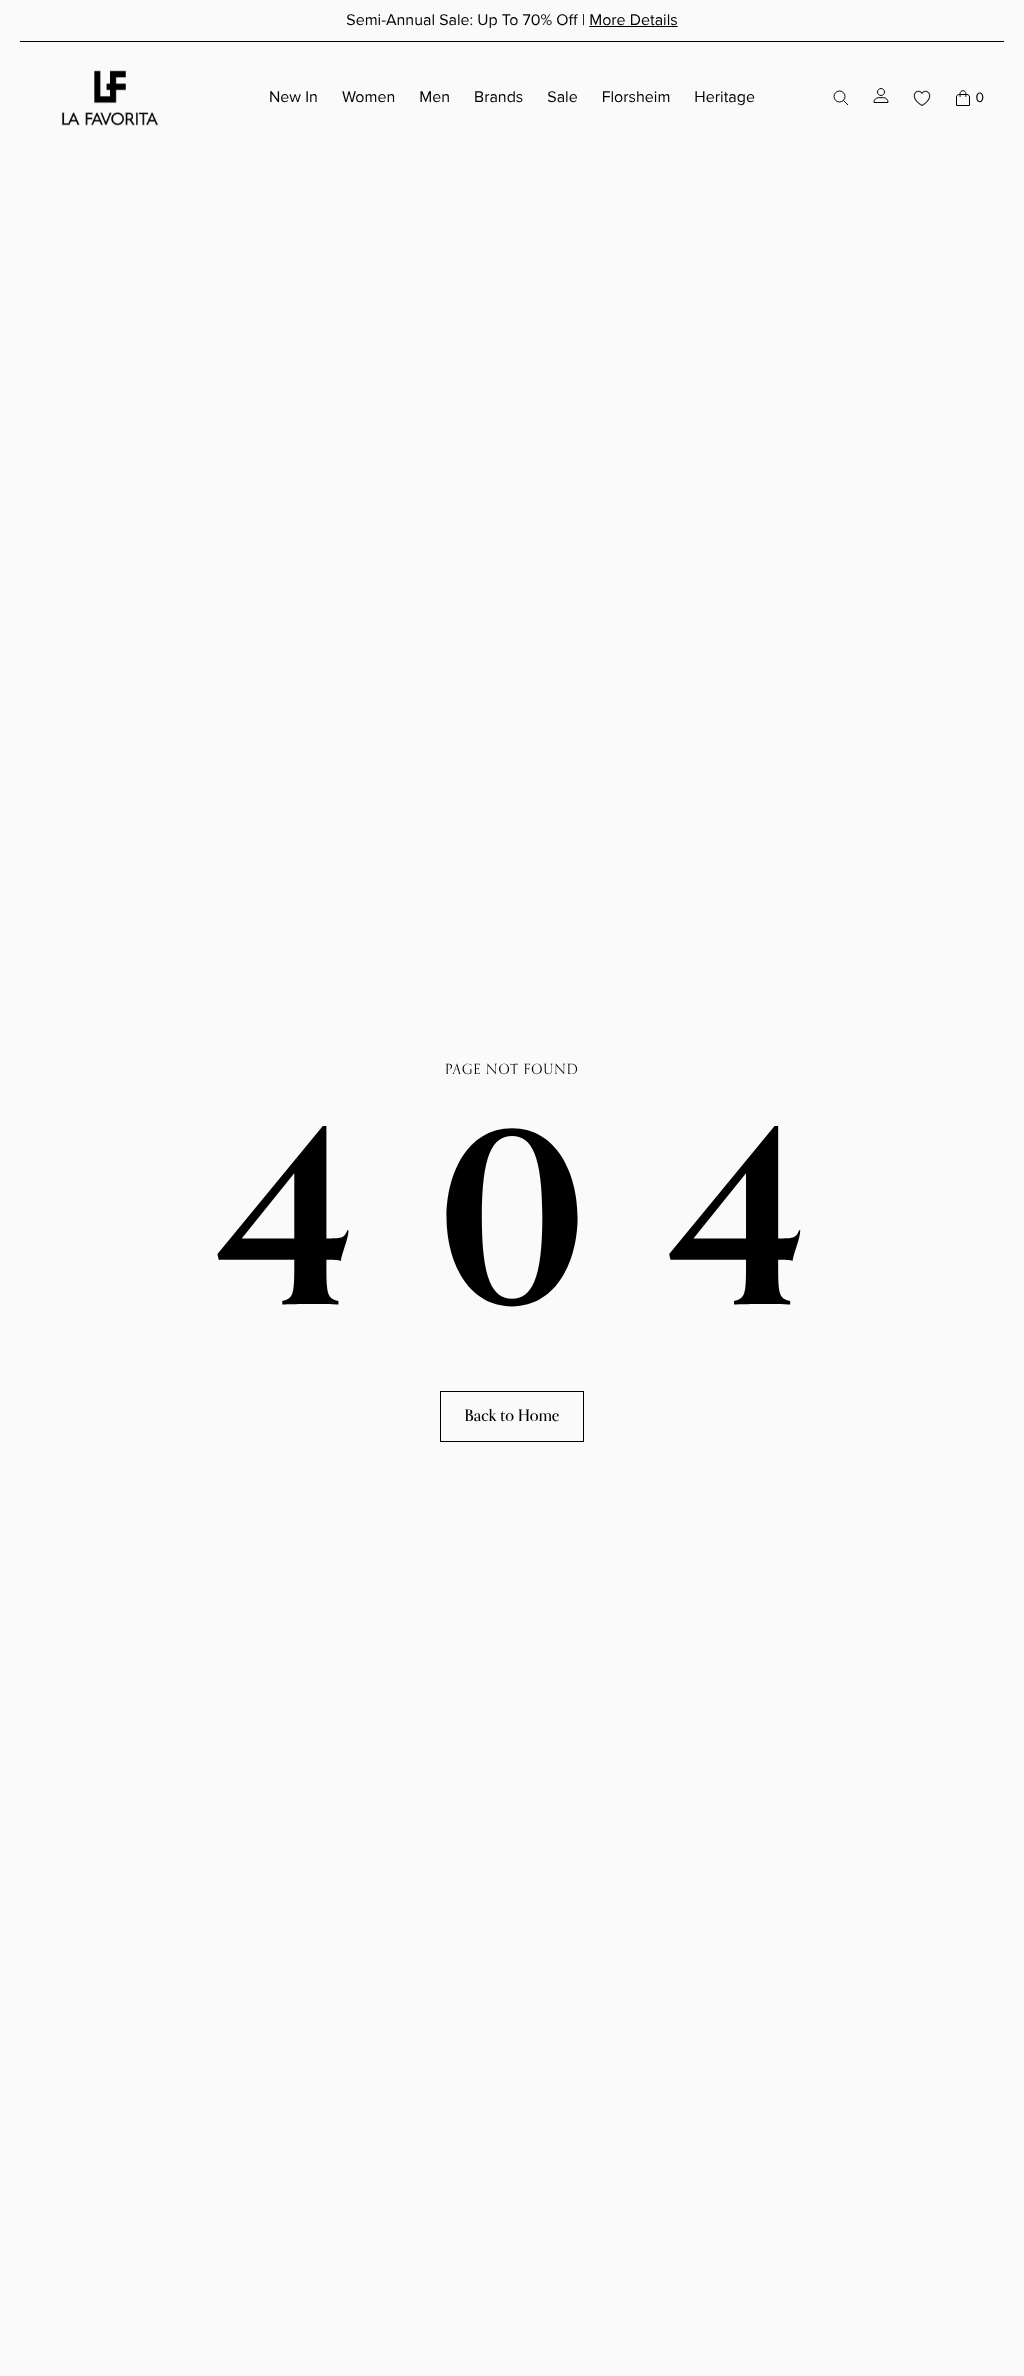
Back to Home (512, 1416)
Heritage (724, 97)
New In (293, 97)
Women (368, 97)
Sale (562, 97)
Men (434, 97)
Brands (498, 97)
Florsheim (636, 97)
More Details (633, 20)
